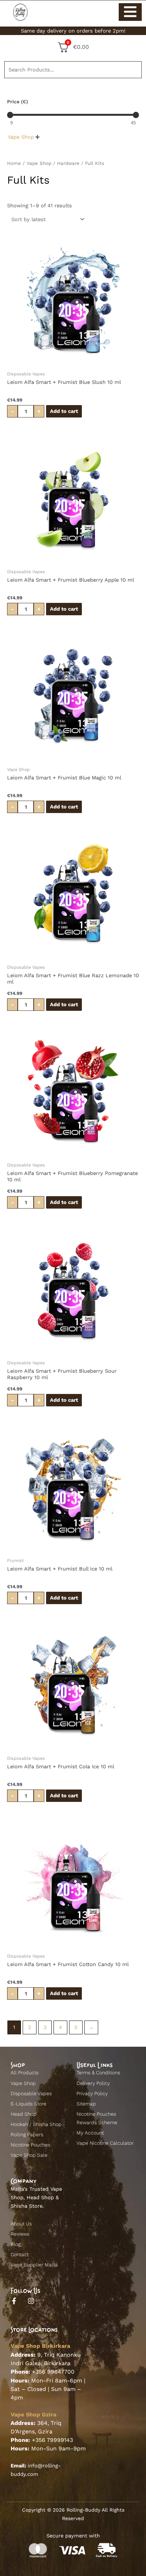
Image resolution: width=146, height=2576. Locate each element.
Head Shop (40, 2197)
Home (14, 163)
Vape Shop (39, 163)
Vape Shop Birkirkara (40, 2346)
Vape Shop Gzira (33, 2414)
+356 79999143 (52, 2440)
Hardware (68, 163)
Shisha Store (27, 2206)
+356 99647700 (53, 2372)
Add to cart (64, 411)
